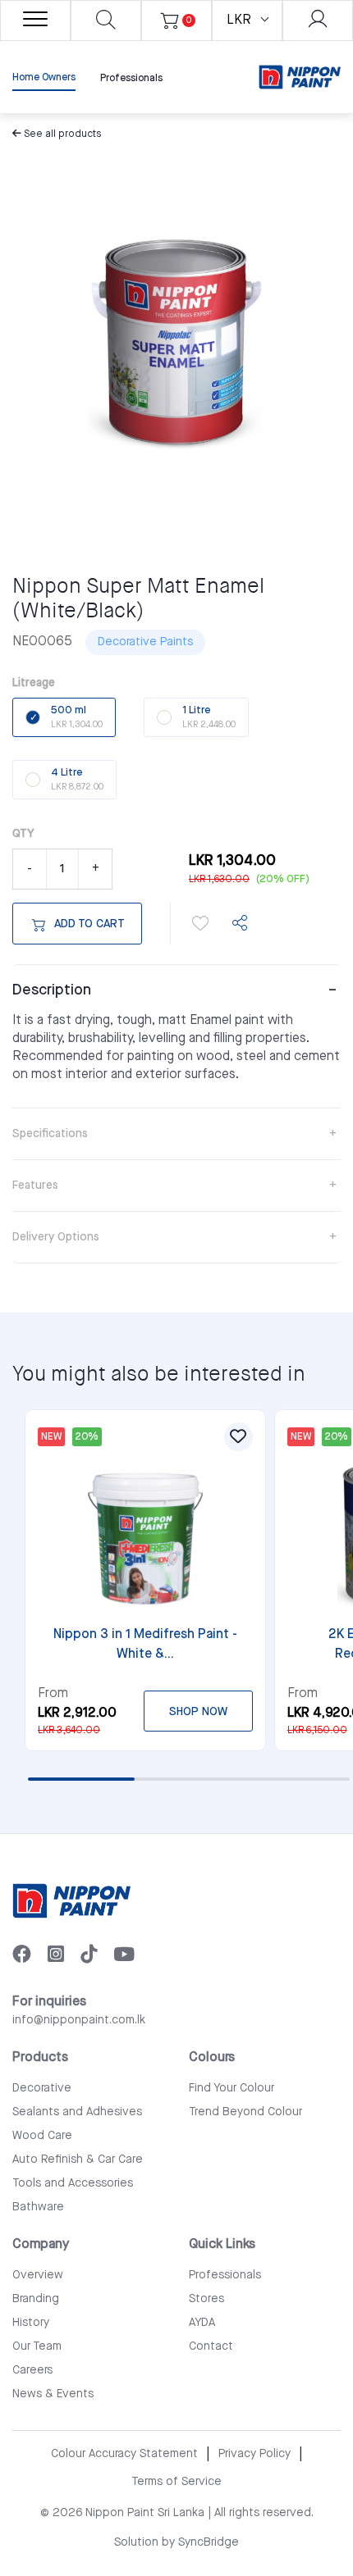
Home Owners (44, 77)
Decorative (42, 2088)
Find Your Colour (232, 2088)
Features (35, 1186)
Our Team (37, 2346)
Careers (32, 2370)
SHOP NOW (198, 1712)
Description (52, 990)
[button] (200, 923)
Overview (38, 2275)
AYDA (202, 2323)
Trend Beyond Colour (245, 2112)
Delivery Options (56, 1237)
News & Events (53, 2394)
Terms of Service (176, 2482)
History (31, 2323)
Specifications (50, 1134)
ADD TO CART (89, 924)
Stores (206, 2299)
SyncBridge (209, 2542)
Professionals (131, 78)
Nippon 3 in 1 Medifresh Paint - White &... (145, 1644)
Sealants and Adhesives (77, 2112)
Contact (211, 2346)
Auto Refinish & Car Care (78, 2160)
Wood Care (42, 2136)
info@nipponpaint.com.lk (79, 2020)
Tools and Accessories (73, 2183)
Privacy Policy (254, 2454)
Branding (36, 2299)
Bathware (38, 2207)
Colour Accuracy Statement (124, 2454)
